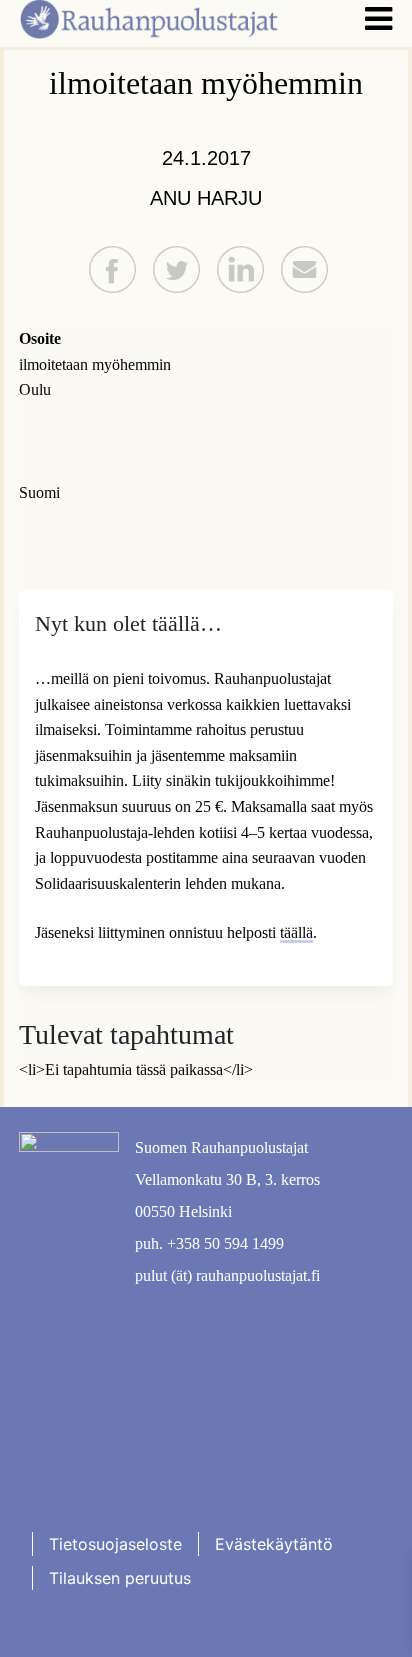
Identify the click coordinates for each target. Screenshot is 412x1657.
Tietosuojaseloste (115, 1544)
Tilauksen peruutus (120, 1578)
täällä (296, 932)
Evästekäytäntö (274, 1544)
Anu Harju (206, 198)
